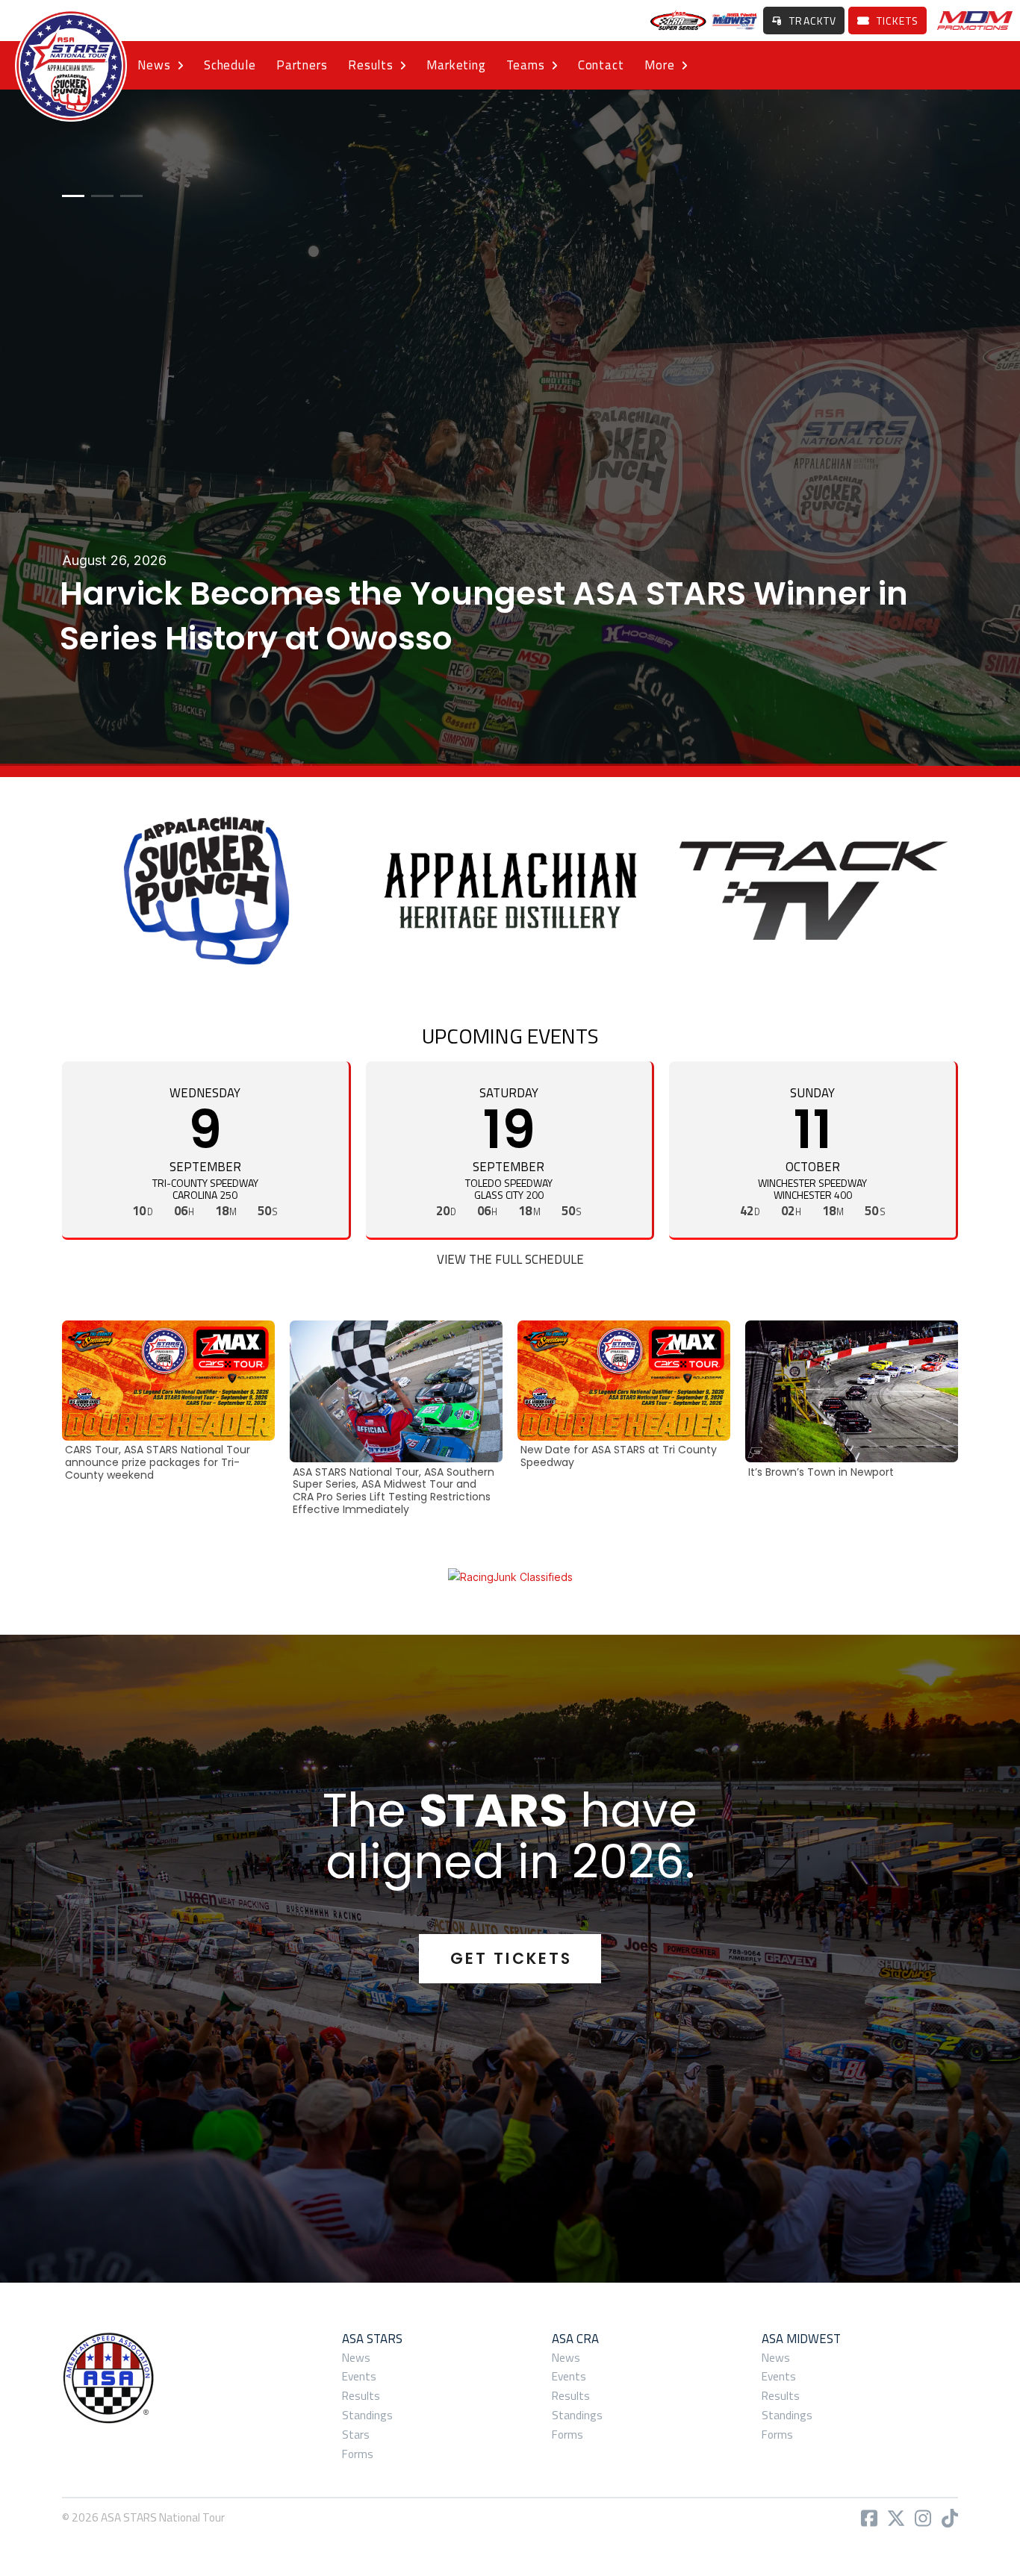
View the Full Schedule (510, 1259)
